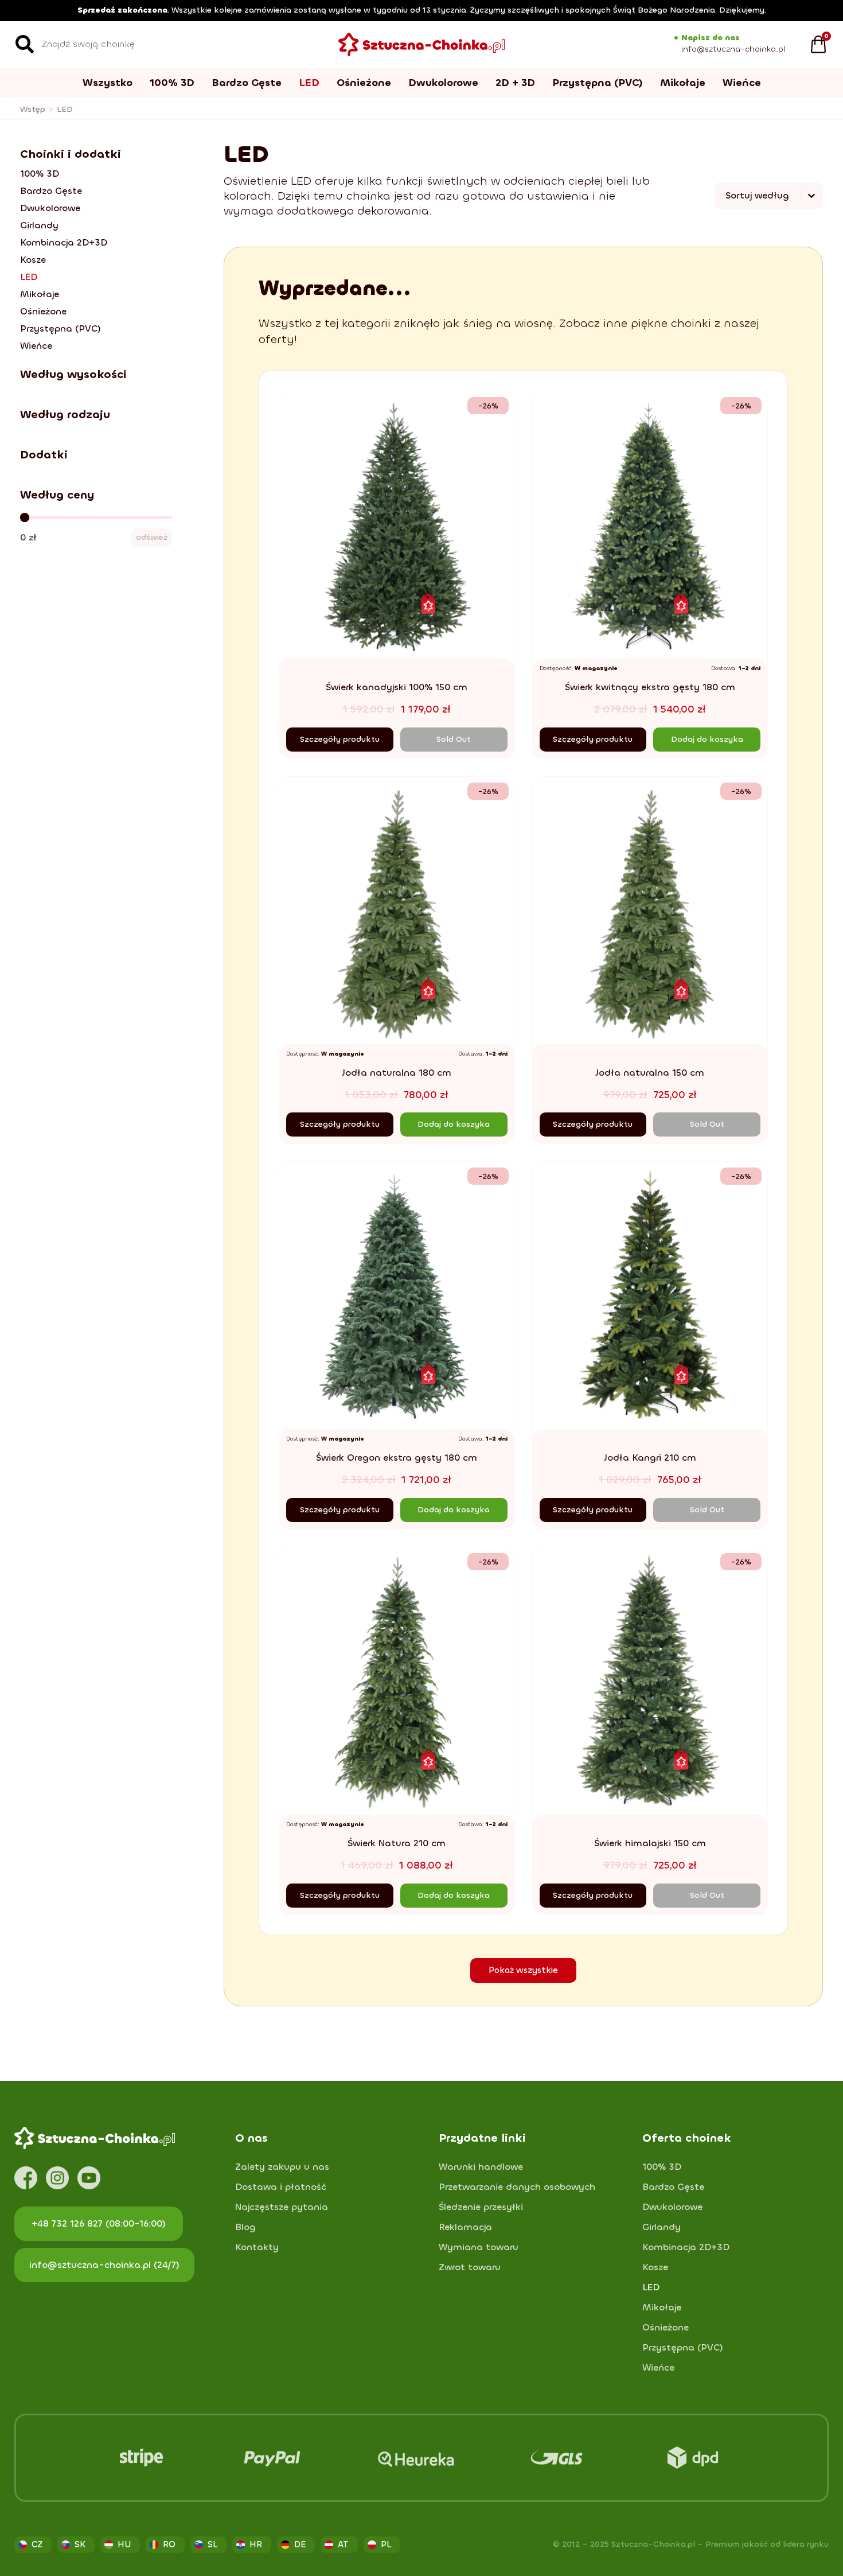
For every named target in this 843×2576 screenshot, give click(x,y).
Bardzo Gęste (247, 83)
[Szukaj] (25, 44)
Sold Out (454, 739)
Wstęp (33, 109)
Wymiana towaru (479, 2247)
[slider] (25, 517)
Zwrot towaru (470, 2267)
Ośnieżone (364, 83)
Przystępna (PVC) (598, 83)
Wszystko (108, 83)
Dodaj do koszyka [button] (707, 739)
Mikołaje (683, 83)
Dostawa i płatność (281, 2187)
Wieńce (742, 83)
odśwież (152, 537)
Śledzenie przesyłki (481, 2207)
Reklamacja (465, 2227)
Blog (245, 2227)
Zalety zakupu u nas (282, 2167)
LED (309, 83)
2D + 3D (515, 83)
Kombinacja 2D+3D (64, 243)
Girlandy (39, 225)
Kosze (33, 260)
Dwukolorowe (443, 83)
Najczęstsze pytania (282, 2207)
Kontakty (257, 2247)
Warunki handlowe (481, 2167)
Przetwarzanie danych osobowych (517, 2187)
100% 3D (172, 83)
